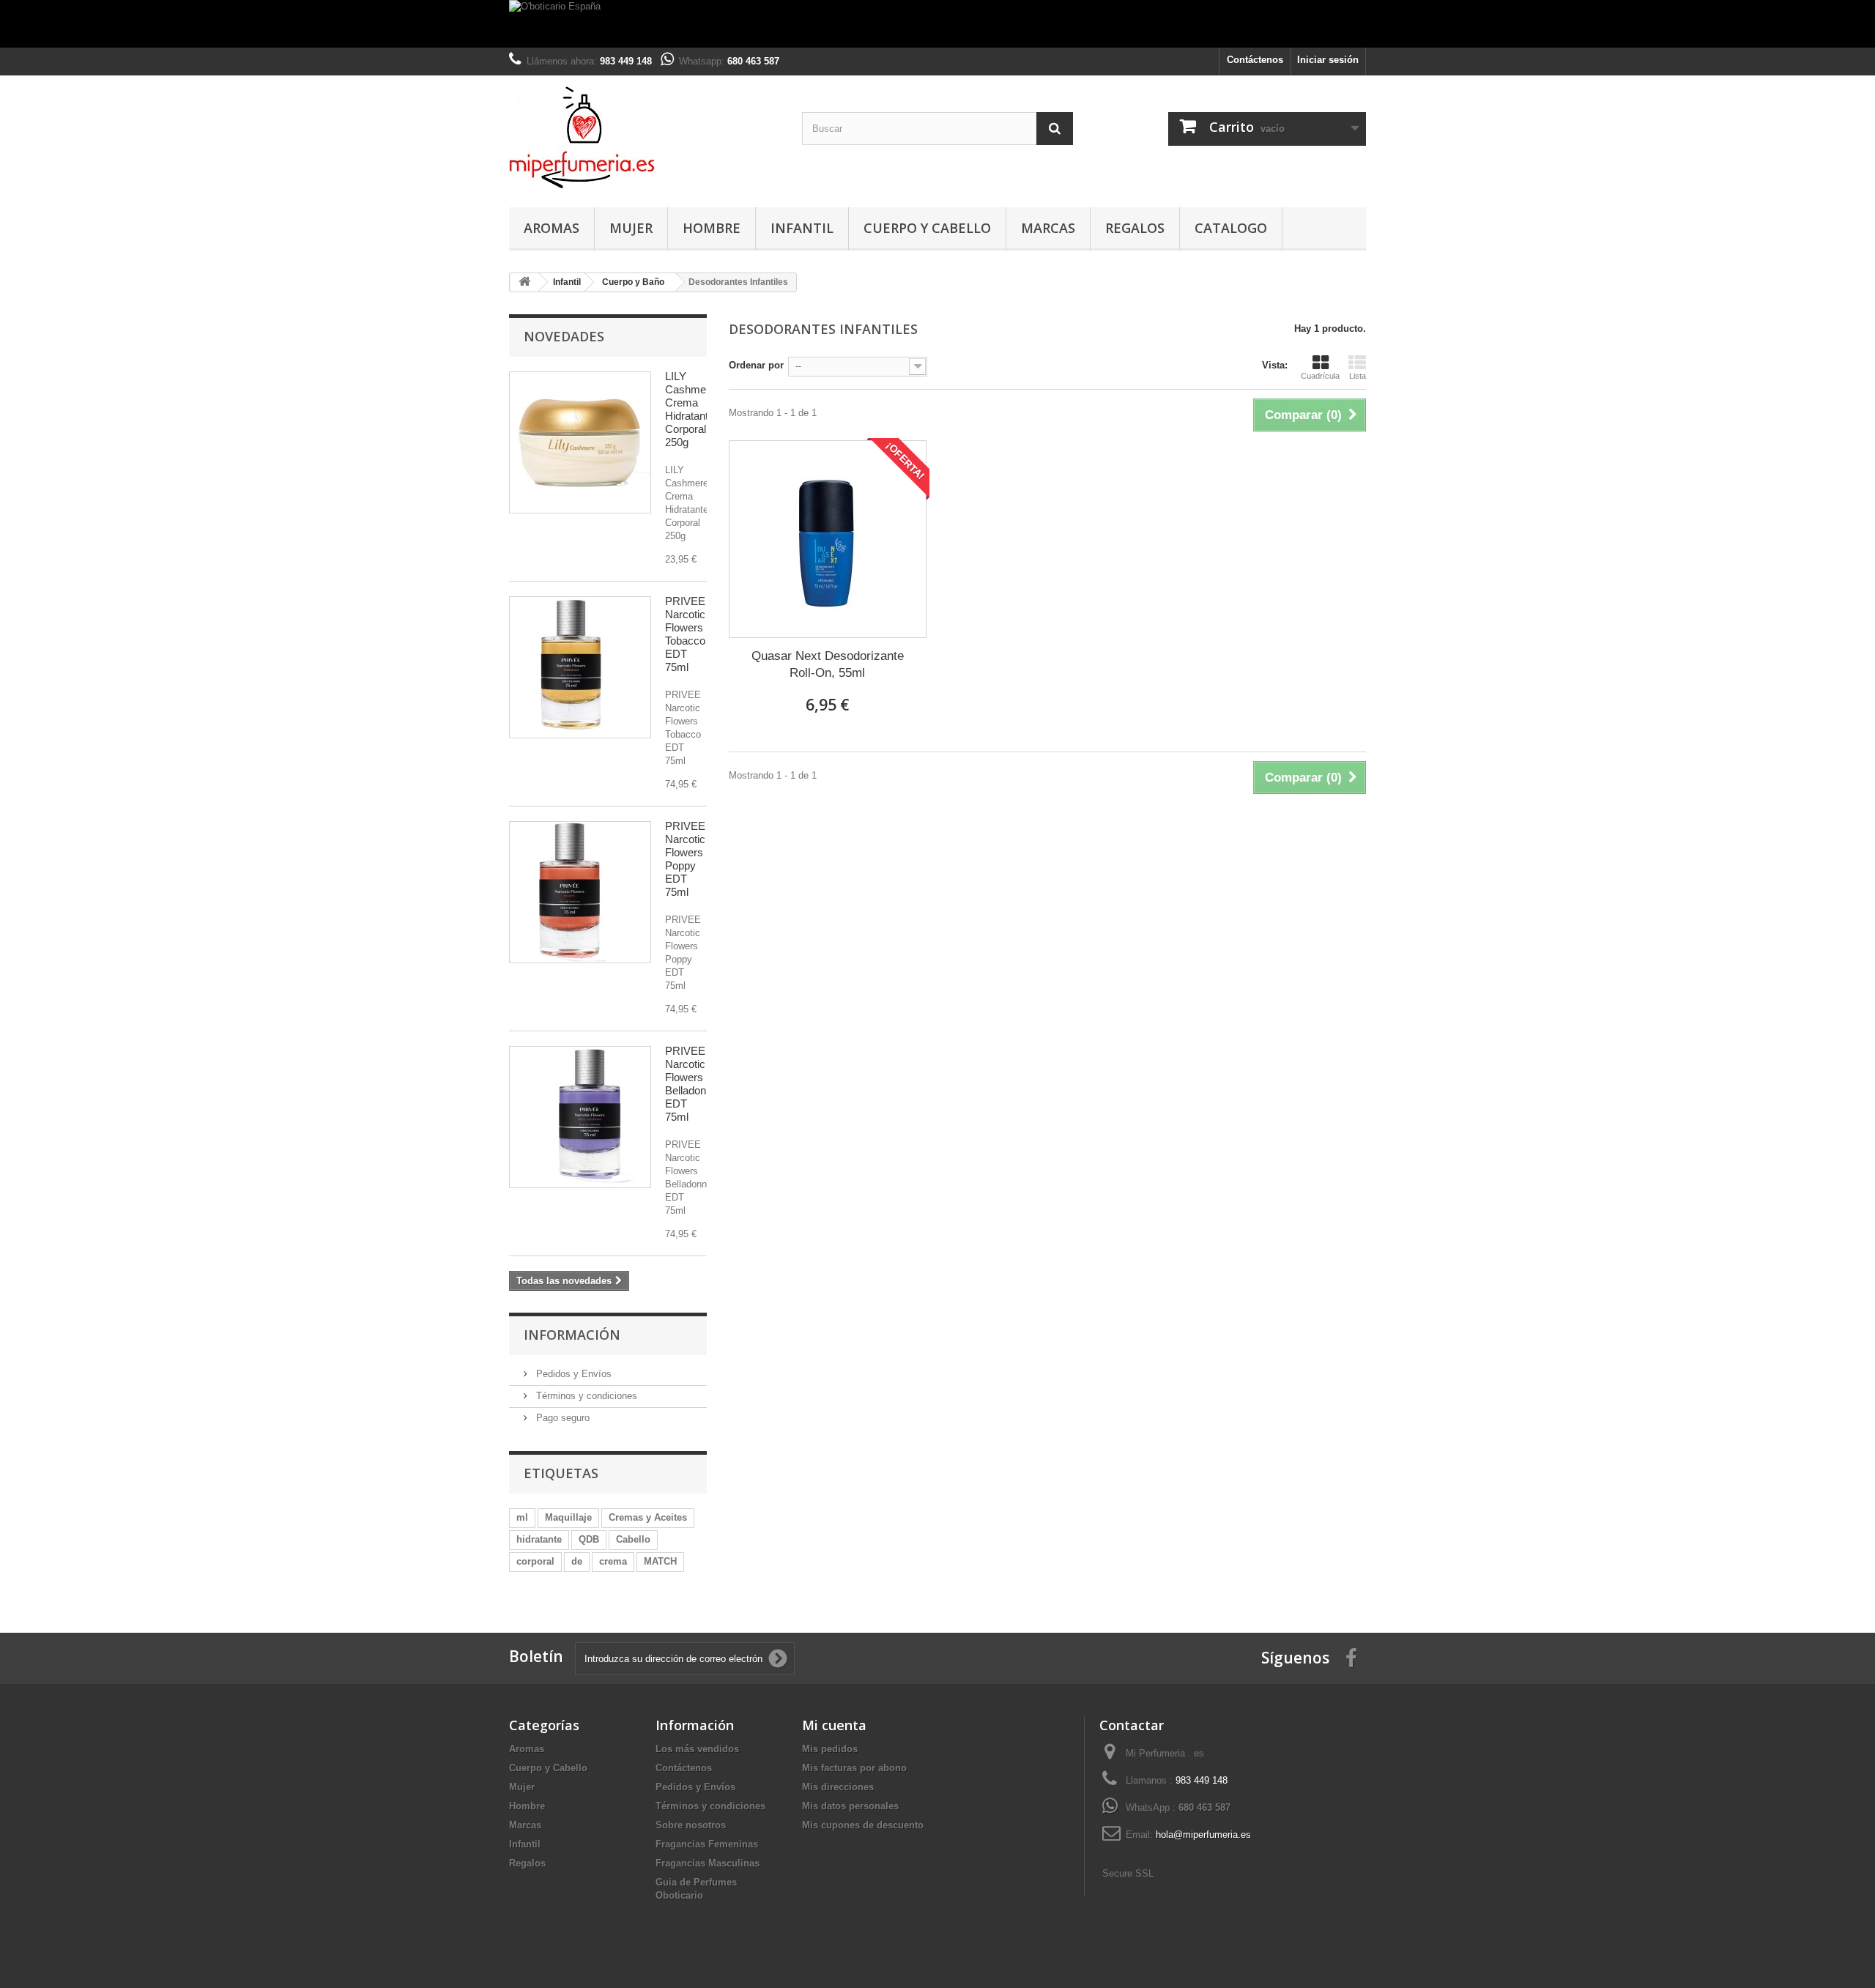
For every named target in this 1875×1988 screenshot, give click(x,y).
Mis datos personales (850, 1806)
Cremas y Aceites (648, 1517)
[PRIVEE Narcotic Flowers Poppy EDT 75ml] (580, 892)
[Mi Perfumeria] (645, 138)
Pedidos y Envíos (572, 1374)
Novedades (564, 336)
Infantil (802, 228)
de (577, 1561)
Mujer (631, 228)
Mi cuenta (834, 1725)
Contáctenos (1255, 60)
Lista (1358, 376)
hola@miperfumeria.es (1203, 1835)
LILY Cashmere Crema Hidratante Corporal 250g (690, 409)
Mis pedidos (830, 1749)
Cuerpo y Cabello (927, 228)
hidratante (539, 1539)
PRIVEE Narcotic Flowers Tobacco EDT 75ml (685, 634)
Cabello (633, 1539)
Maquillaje (568, 1517)
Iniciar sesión (1328, 60)
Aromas (552, 228)
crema (613, 1561)
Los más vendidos (697, 1749)
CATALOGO (1231, 228)
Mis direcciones (838, 1787)
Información (572, 1335)
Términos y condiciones (585, 1396)
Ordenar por (756, 365)
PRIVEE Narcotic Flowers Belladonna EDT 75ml (691, 1084)
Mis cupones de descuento (863, 1825)
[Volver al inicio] (524, 282)
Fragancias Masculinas (708, 1863)
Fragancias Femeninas (707, 1844)
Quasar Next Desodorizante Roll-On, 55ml (828, 664)
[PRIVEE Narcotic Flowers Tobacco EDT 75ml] (580, 667)
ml (522, 1517)
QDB (589, 1539)
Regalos (1135, 228)
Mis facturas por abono (854, 1768)
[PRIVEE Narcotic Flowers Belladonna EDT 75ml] (580, 1117)
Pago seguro (561, 1418)
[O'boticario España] (937, 24)
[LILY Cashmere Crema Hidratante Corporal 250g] (580, 442)
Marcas (1048, 228)
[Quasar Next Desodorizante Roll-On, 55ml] (828, 539)
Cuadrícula (1320, 376)
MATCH (660, 1561)
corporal (535, 1561)
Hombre (712, 228)
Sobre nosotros (691, 1825)
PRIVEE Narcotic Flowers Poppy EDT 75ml (685, 859)
